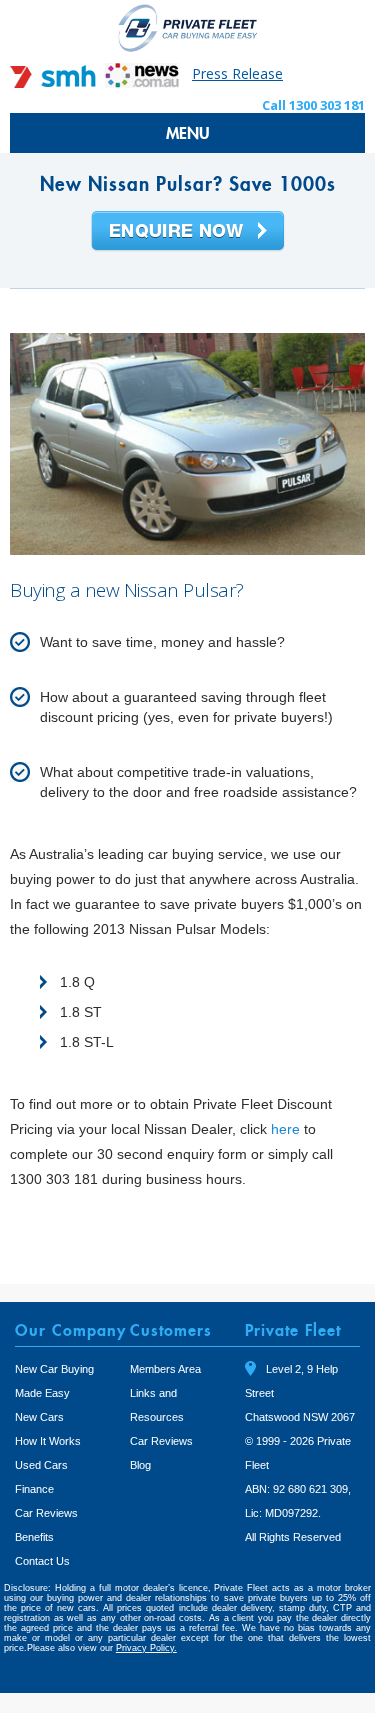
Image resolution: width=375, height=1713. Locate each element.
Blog (140, 1465)
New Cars (39, 1417)
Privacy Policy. (146, 1648)
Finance (34, 1489)
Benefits (34, 1537)
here (285, 1129)
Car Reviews (46, 1513)
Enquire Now (188, 232)
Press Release (237, 73)
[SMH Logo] (55, 82)
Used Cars (41, 1465)
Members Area (165, 1369)
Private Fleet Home (188, 27)
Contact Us (42, 1561)
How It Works (48, 1441)
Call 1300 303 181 (313, 105)
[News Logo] (142, 82)
